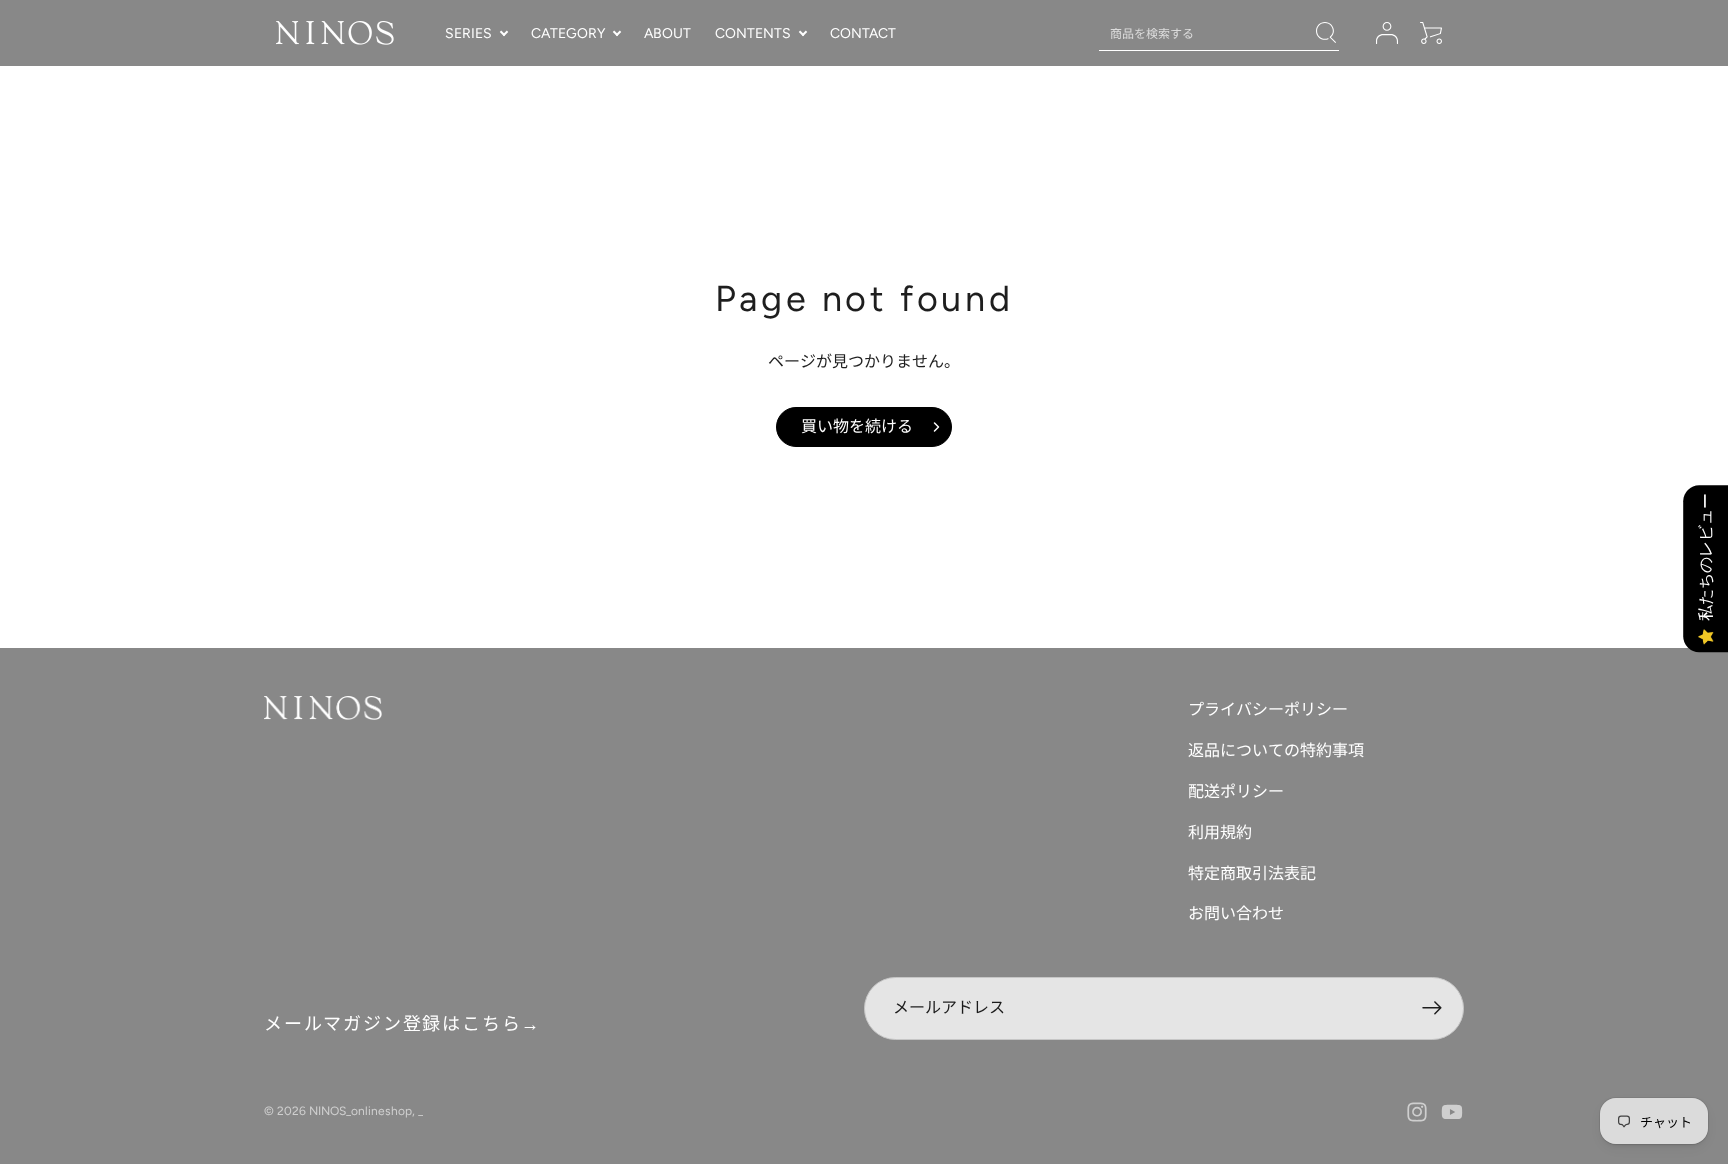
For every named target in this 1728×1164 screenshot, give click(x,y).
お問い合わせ (1236, 913)
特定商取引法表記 (1252, 873)
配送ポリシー (1236, 791)
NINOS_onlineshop (360, 1111)
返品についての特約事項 (1276, 750)
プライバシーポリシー (1268, 709)
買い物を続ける (857, 426)
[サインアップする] (1432, 1008)
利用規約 (1220, 832)
